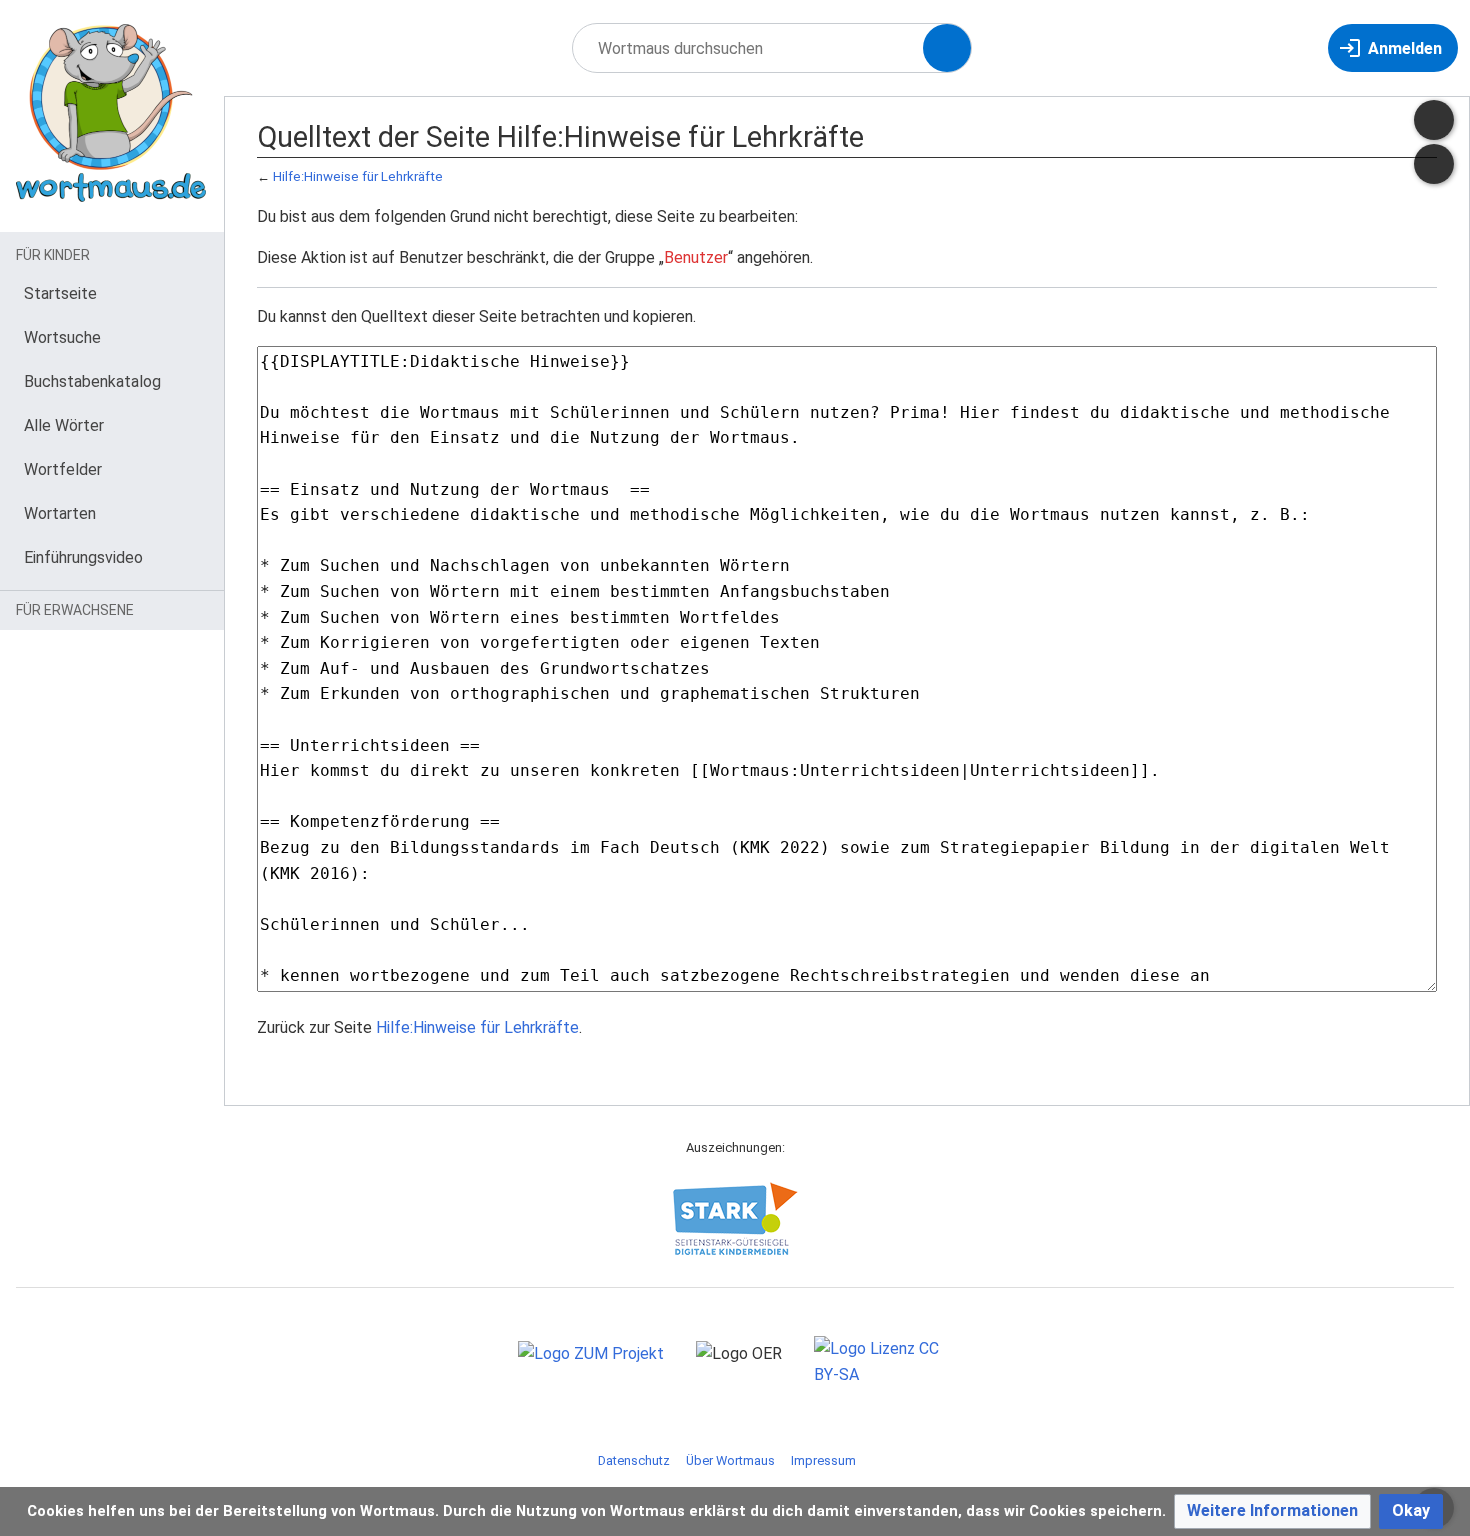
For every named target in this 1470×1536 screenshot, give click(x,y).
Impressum (823, 1460)
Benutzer (696, 257)
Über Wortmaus (730, 1460)
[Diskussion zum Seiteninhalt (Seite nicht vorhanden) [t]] (1434, 120)
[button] (1272, 1511)
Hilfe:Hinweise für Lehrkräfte (358, 176)
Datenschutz (634, 1460)
